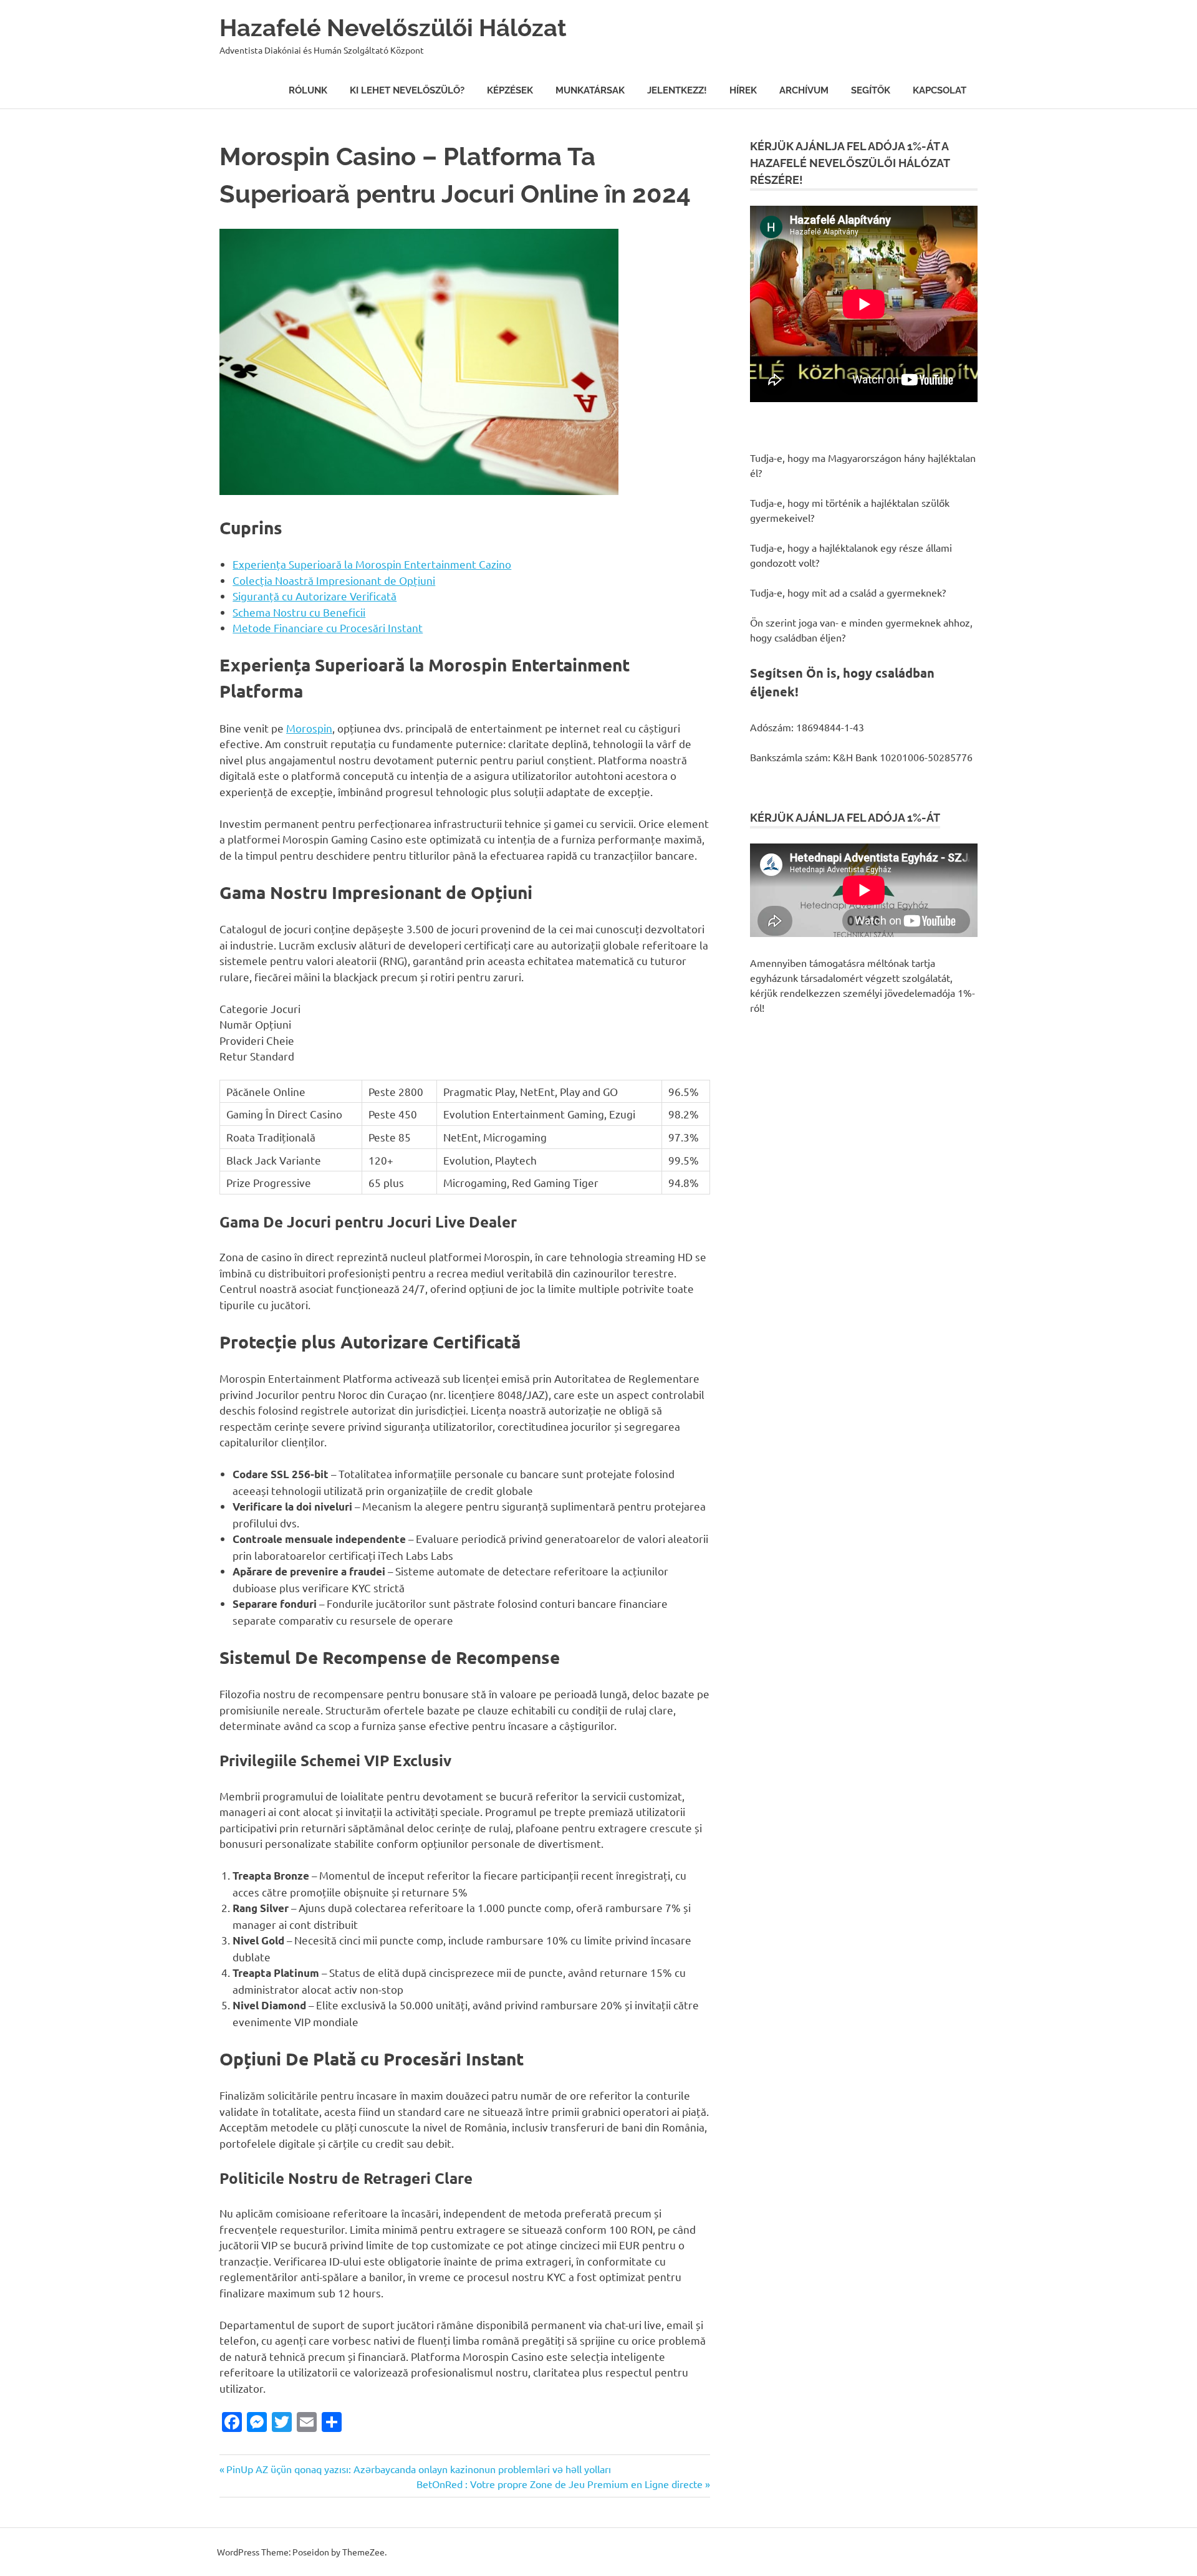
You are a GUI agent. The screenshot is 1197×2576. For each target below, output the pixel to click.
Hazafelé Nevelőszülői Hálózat (393, 28)
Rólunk (308, 90)
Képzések (510, 90)
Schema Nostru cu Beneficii (299, 612)
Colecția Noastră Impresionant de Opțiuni (334, 580)
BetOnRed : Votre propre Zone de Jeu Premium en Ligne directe (560, 2484)
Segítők (871, 90)
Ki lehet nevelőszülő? (407, 90)
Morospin (309, 728)
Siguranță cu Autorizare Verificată (315, 596)
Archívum (804, 90)
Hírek (743, 90)
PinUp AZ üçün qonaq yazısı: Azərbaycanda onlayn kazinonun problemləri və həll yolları (418, 2469)
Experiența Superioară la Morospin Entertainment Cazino (372, 564)
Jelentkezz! (677, 90)
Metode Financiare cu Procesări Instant (328, 627)
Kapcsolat (940, 90)
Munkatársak (590, 90)
